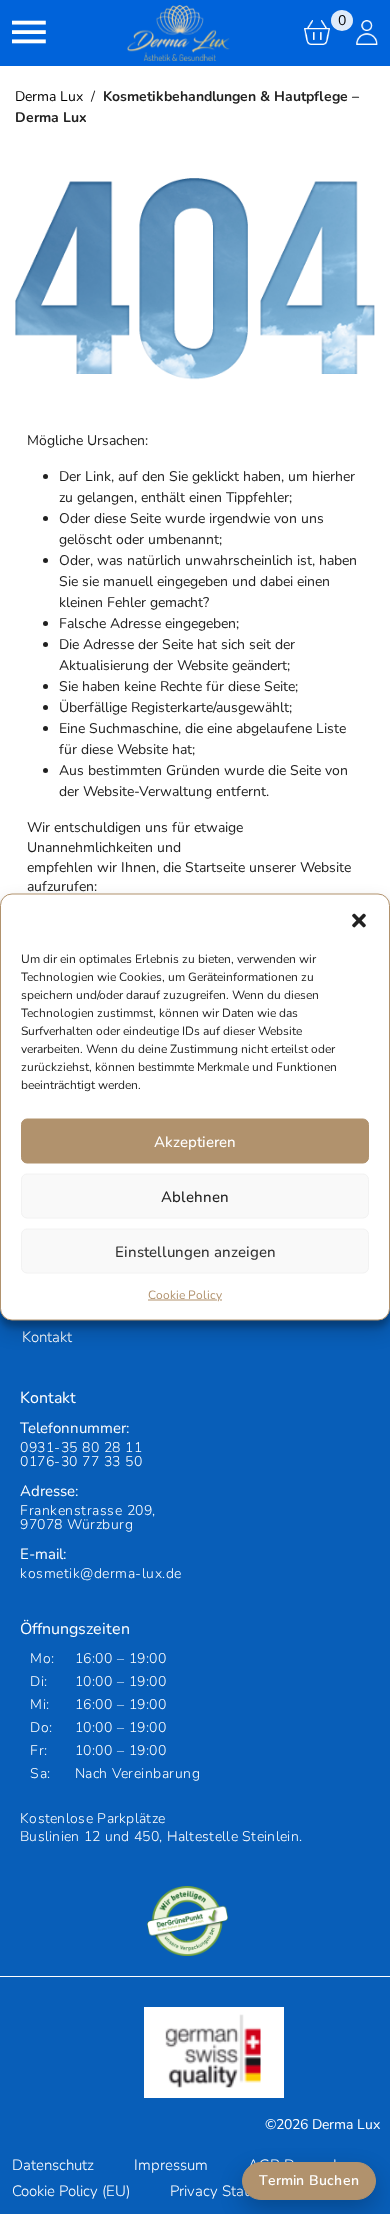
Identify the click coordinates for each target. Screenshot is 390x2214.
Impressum (171, 2165)
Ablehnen (195, 1196)
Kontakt (47, 1337)
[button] (359, 920)
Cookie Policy (185, 1295)
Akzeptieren (195, 1141)
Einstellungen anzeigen (195, 1251)
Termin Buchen (309, 2180)
